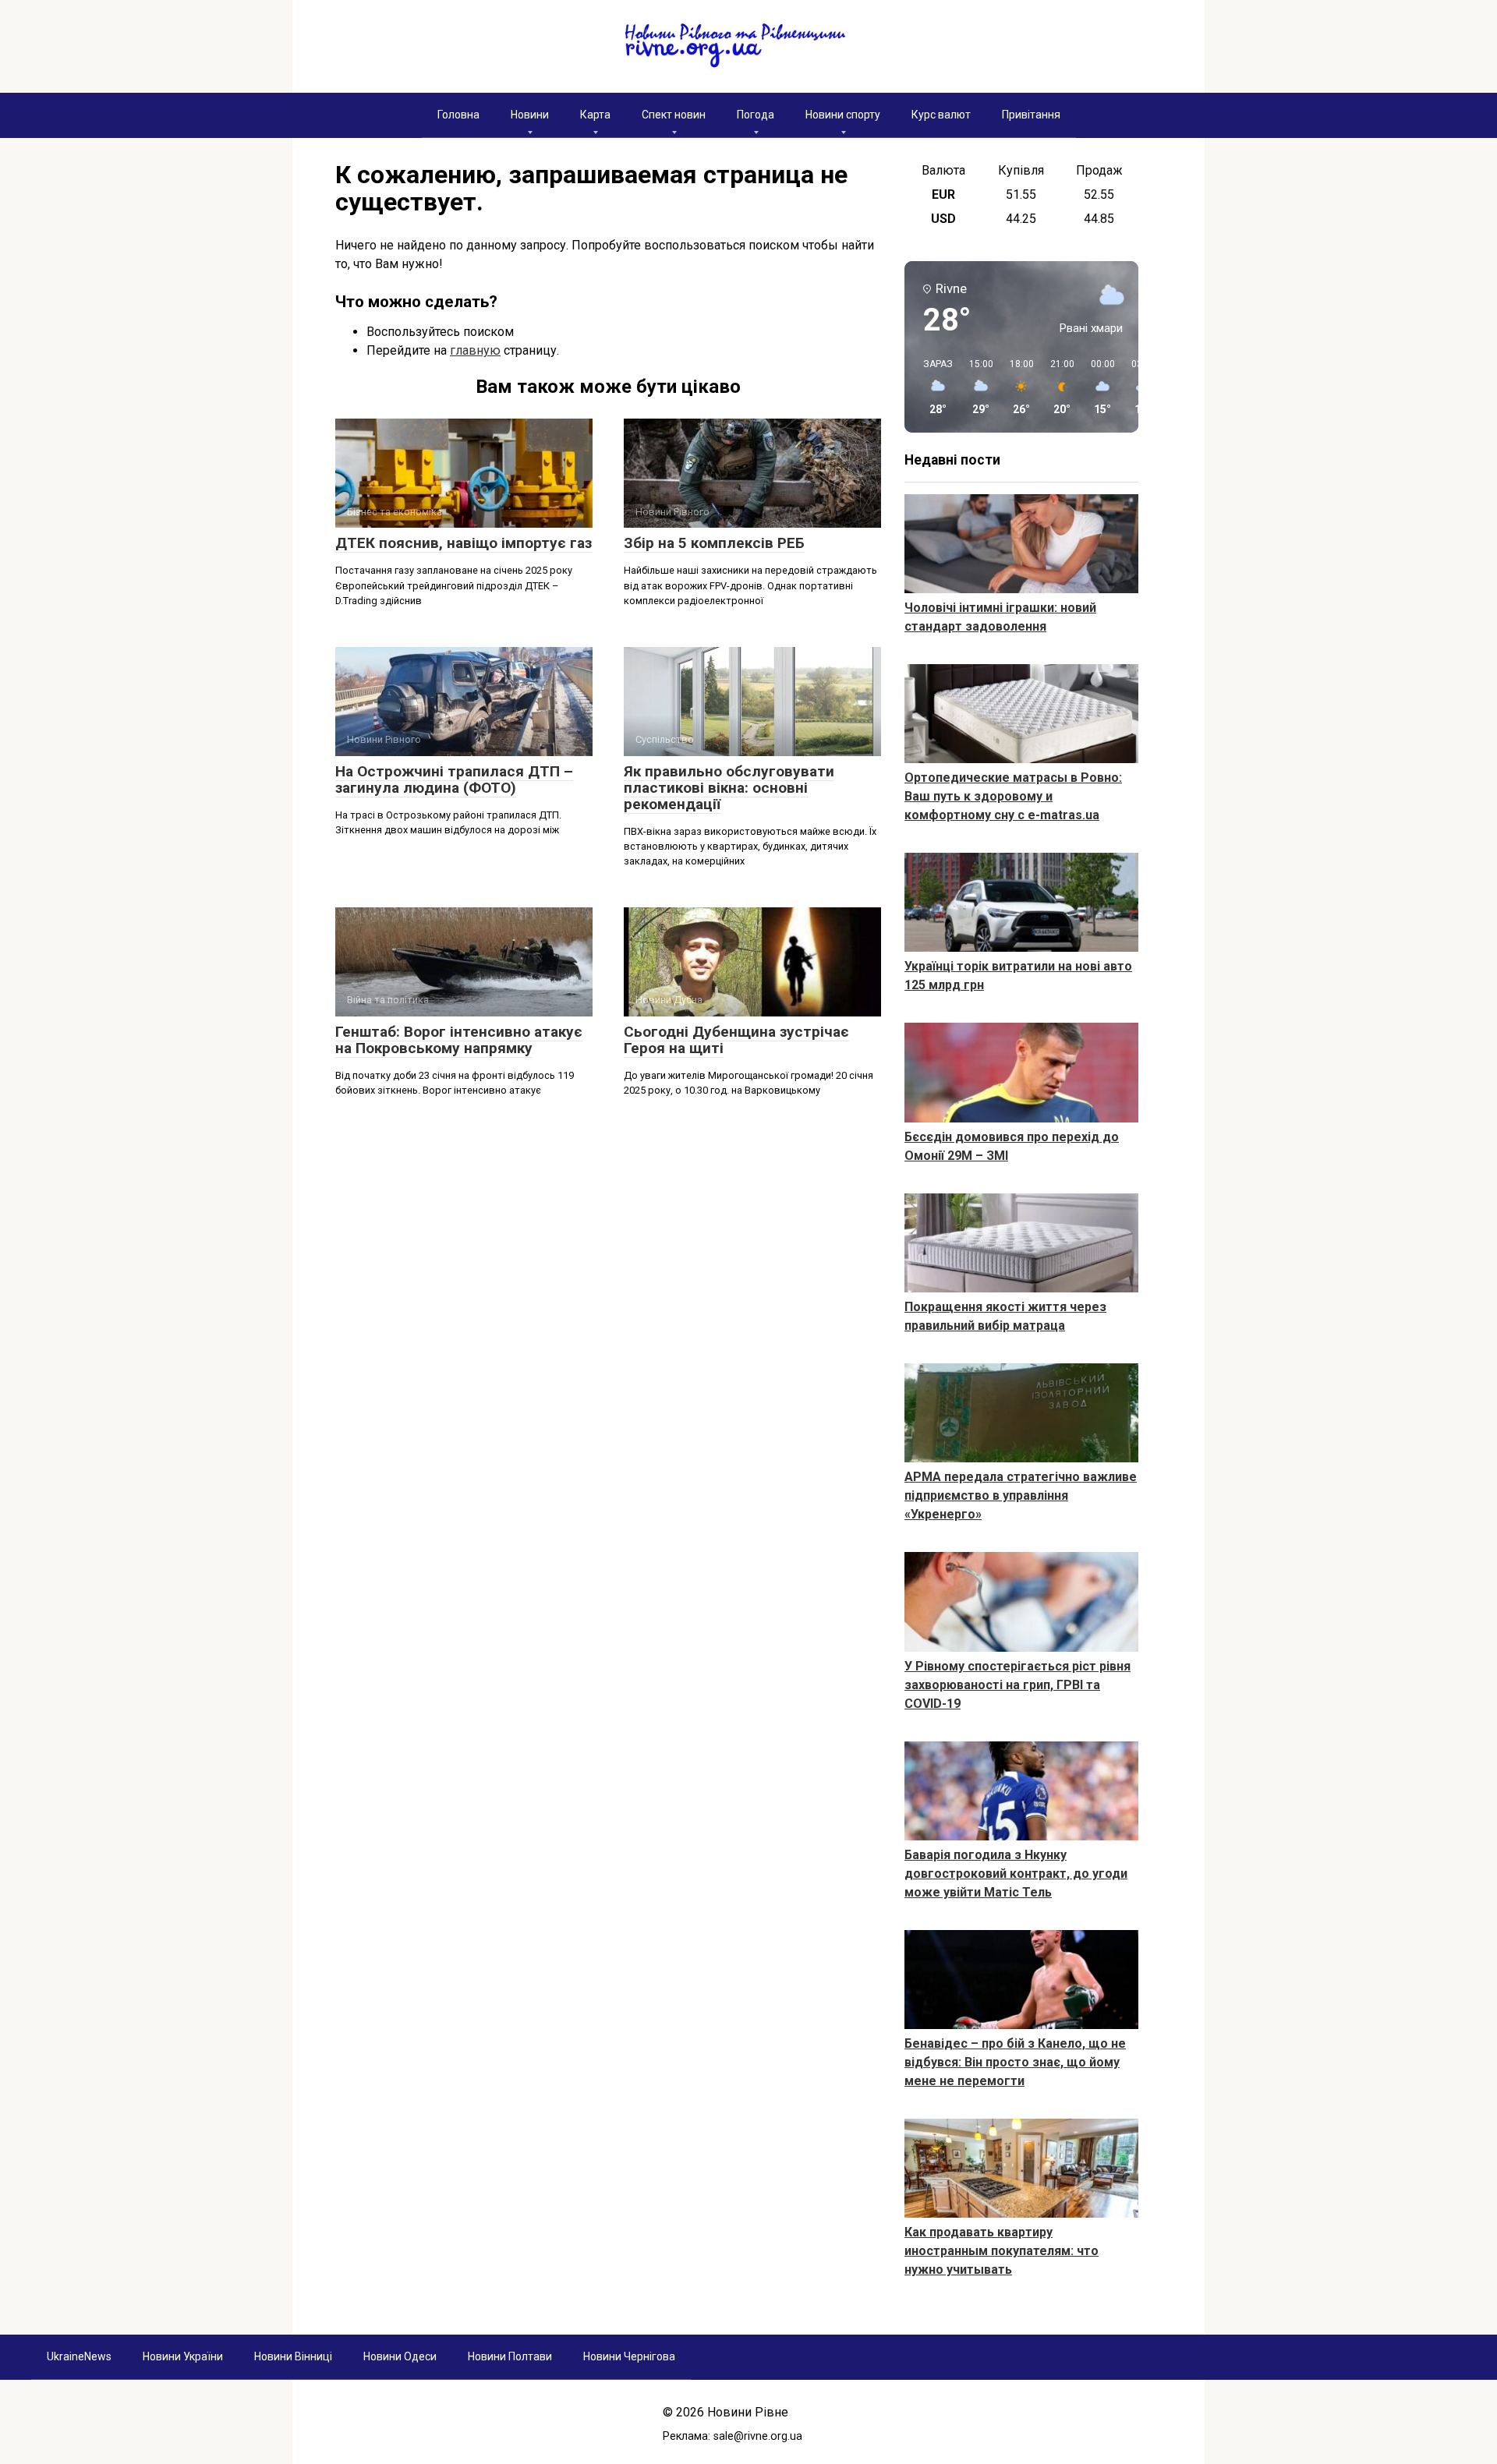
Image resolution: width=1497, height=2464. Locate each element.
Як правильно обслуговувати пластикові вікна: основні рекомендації (729, 788)
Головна (458, 115)
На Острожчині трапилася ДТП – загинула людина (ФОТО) (454, 780)
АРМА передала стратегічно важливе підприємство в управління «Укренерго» (1021, 1495)
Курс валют (941, 115)
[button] (933, 387)
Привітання (1031, 115)
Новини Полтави (510, 2356)
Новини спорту (843, 115)
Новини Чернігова (629, 2356)
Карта (595, 115)
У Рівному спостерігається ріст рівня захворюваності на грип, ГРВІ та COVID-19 (1017, 1685)
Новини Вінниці (293, 2356)
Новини (530, 115)
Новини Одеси (400, 2356)
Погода (756, 115)
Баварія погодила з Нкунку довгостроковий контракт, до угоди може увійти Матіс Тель (1016, 1874)
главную (475, 350)
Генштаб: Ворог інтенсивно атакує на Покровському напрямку (459, 1040)
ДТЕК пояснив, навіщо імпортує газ (464, 543)
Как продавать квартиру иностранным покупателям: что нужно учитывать (1002, 2251)
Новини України (183, 2356)
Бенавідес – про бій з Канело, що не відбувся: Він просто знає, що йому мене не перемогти (1015, 2062)
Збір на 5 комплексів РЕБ (714, 543)
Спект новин (674, 115)
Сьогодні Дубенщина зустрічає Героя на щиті (736, 1040)
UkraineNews (79, 2356)
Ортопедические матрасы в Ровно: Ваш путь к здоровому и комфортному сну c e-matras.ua (1013, 796)
